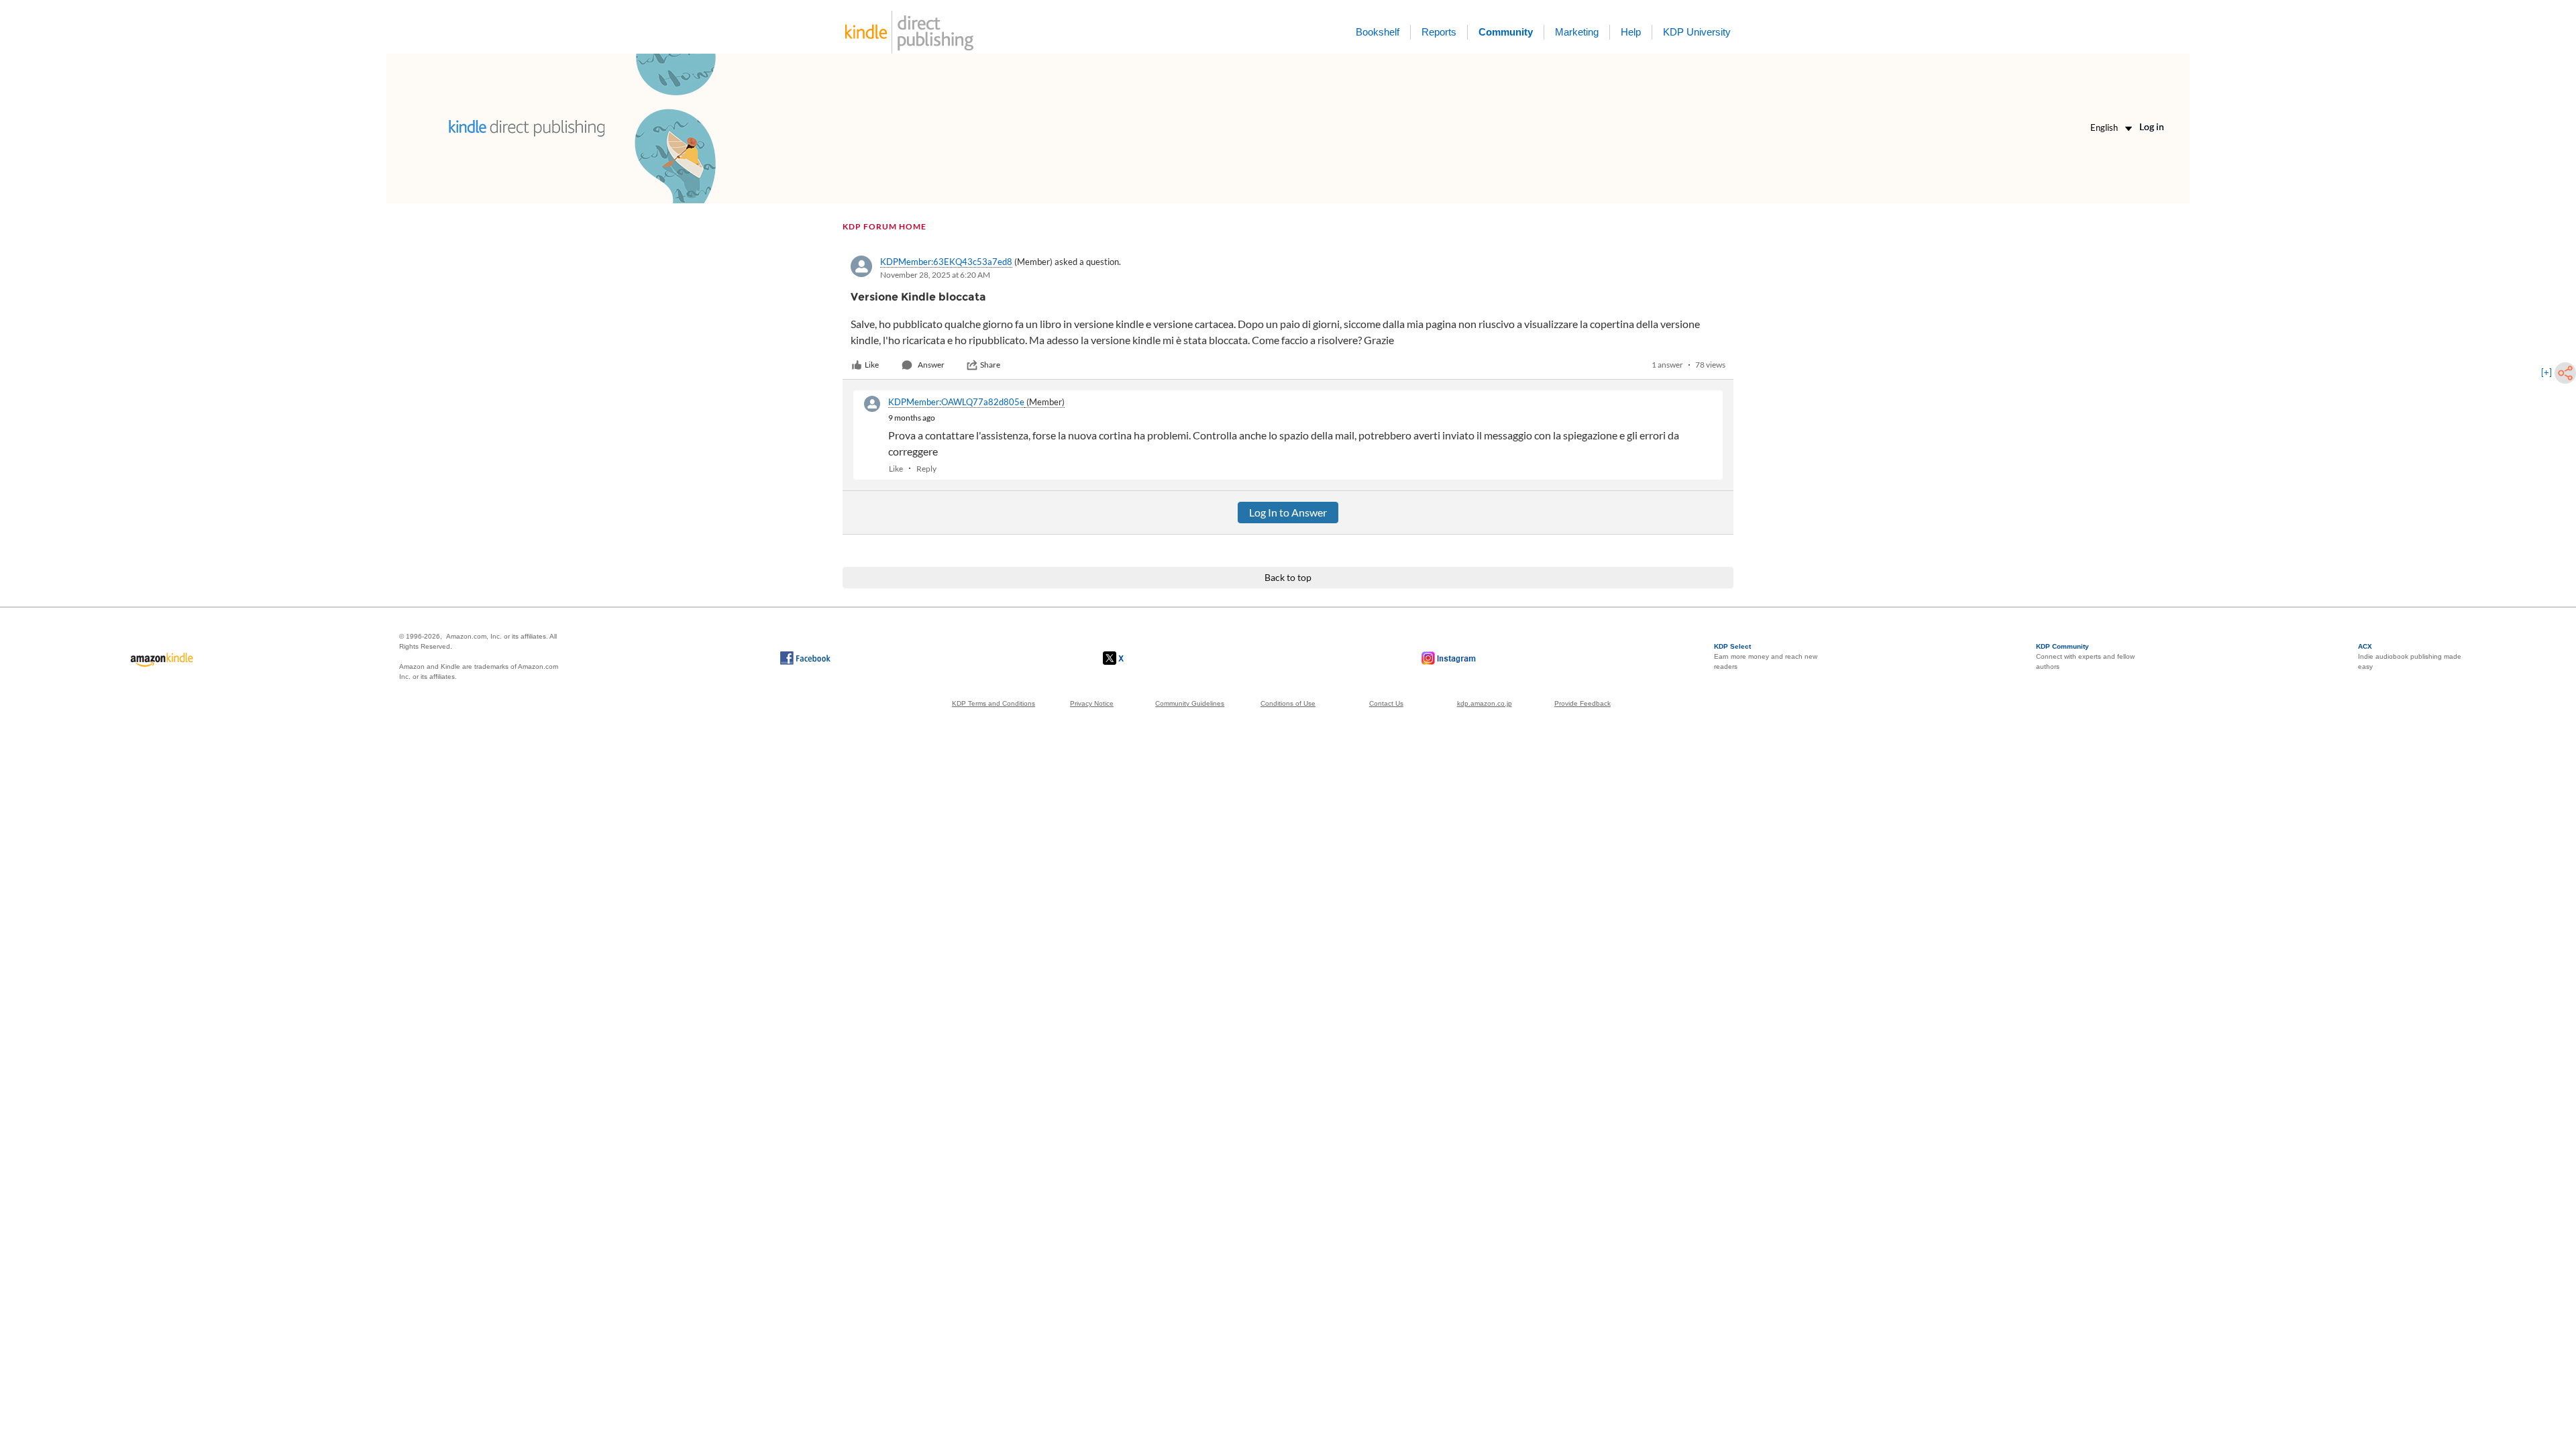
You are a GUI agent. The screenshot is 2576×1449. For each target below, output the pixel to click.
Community (1506, 32)
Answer (931, 365)
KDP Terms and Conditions (994, 703)
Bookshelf (1378, 32)
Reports (1439, 32)
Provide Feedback (1582, 703)
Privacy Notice (1092, 703)
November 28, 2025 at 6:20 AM (935, 275)
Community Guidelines (1190, 703)
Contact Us (1386, 703)
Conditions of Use (1288, 703)
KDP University (1697, 32)
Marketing (1577, 32)
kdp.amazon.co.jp (1485, 703)
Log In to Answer (1288, 512)
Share (990, 365)
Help (1631, 32)
